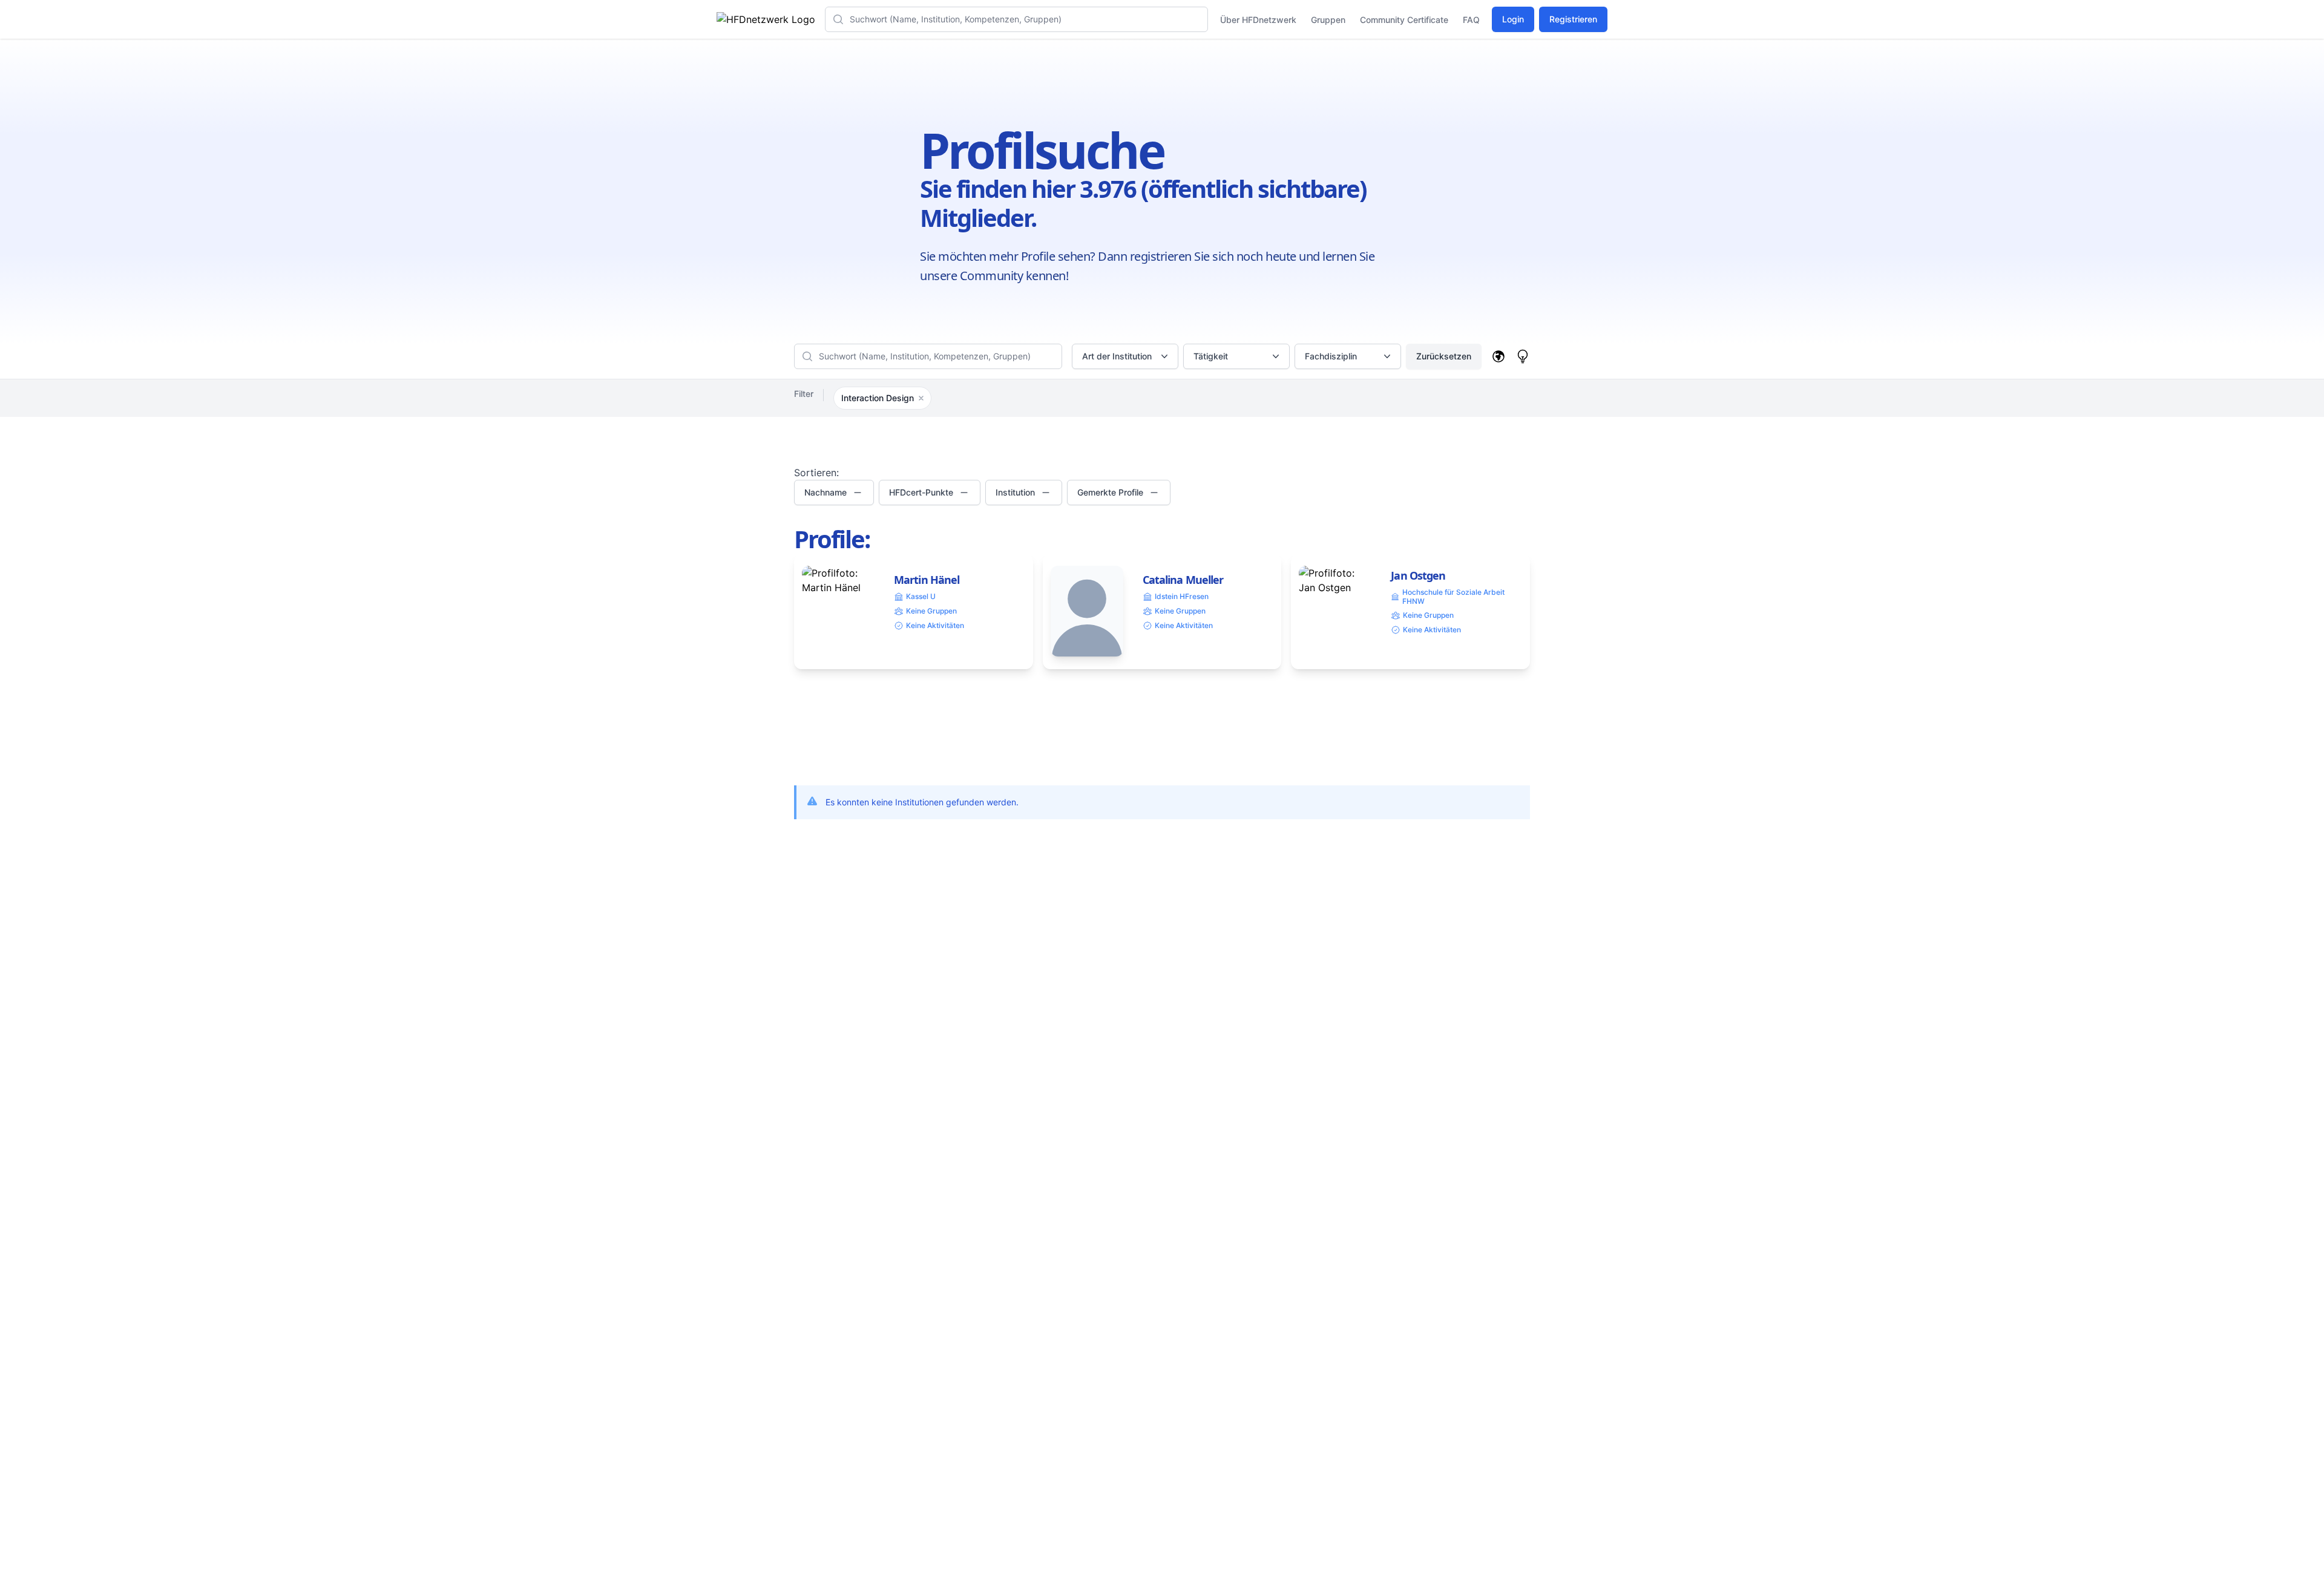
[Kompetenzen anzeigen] (1523, 356)
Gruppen (1328, 20)
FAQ (1471, 20)
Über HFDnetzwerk (1258, 20)
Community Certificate (1404, 20)
